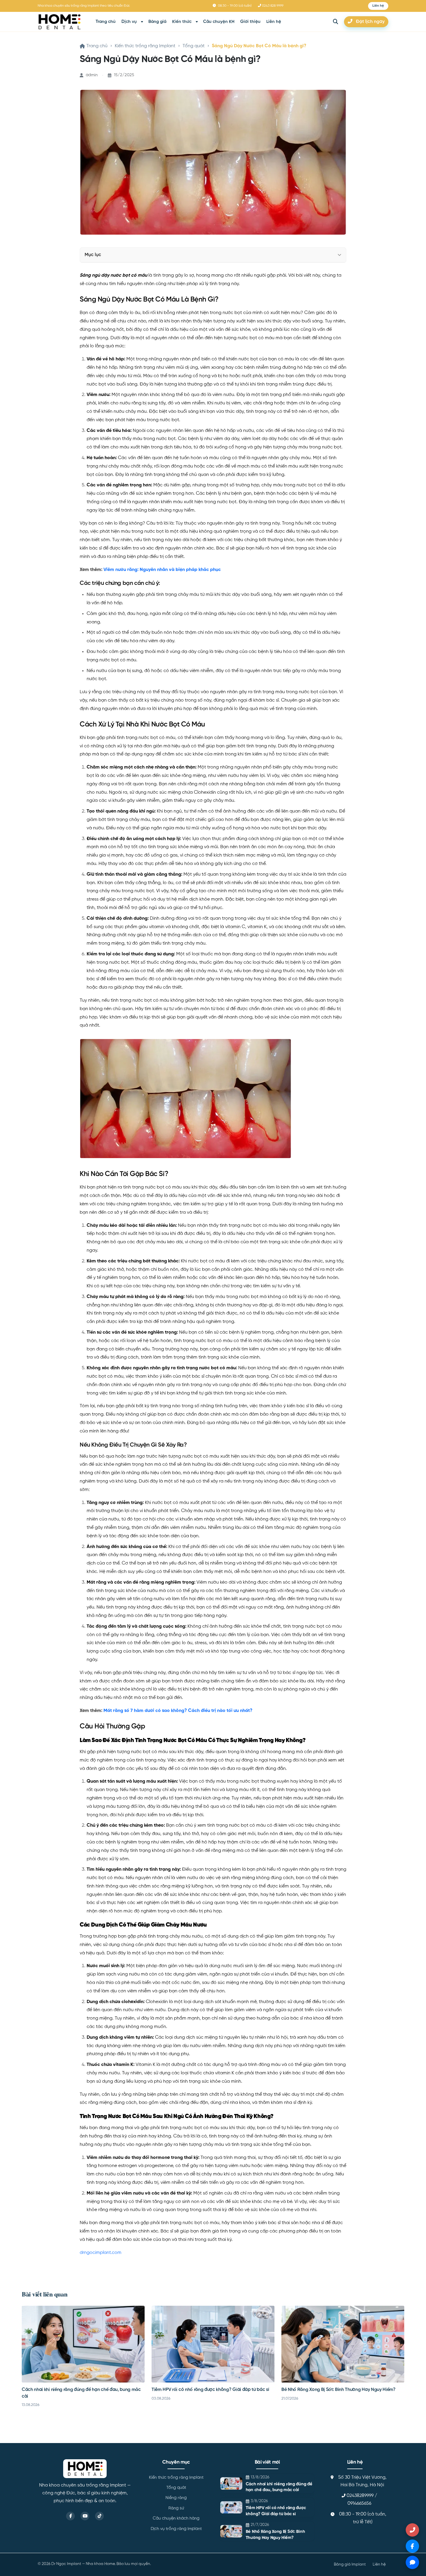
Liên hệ (274, 22)
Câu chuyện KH (219, 22)
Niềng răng (176, 2498)
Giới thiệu (250, 22)
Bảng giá (157, 22)
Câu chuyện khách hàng (176, 2518)
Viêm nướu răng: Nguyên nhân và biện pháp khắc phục (162, 570)
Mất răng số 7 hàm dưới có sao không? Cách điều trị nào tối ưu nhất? (178, 1711)
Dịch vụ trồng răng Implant (176, 2529)
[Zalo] (412, 2562)
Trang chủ (106, 22)
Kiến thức (182, 22)
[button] (378, 6)
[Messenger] (412, 2546)
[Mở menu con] (142, 22)
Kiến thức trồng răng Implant (145, 46)
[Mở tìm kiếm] (336, 22)
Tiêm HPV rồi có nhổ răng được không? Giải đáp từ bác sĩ (210, 2390)
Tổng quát (194, 46)
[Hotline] (412, 2530)
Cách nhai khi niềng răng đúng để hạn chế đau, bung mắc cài (279, 2487)
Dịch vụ (129, 22)
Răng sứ (176, 2508)
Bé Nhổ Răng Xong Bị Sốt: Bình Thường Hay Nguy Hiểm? (338, 2390)
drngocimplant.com (101, 2253)
